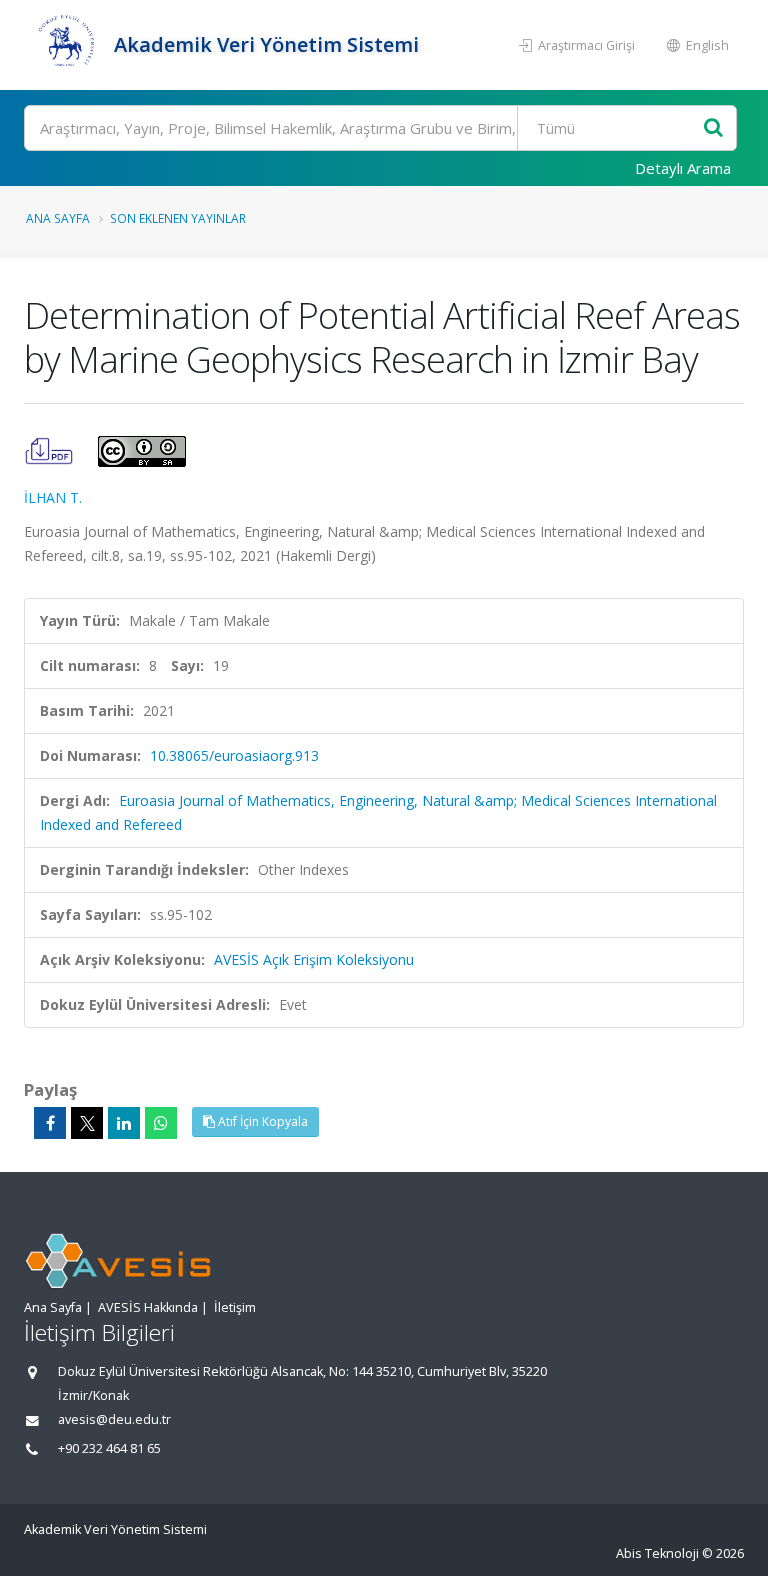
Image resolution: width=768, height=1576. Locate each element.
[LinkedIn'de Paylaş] (124, 1123)
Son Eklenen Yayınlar (178, 218)
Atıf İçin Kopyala (261, 1121)
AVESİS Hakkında (148, 1307)
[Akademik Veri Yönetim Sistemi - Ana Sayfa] (66, 45)
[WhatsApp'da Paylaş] (161, 1123)
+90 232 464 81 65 (109, 1448)
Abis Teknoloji (657, 1553)
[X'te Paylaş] (87, 1123)
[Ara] (713, 128)
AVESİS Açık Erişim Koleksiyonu (314, 959)
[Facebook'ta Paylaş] (50, 1123)
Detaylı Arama (683, 168)
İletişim (235, 1307)
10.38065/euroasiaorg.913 (234, 755)
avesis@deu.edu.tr (114, 1419)
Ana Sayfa (58, 218)
